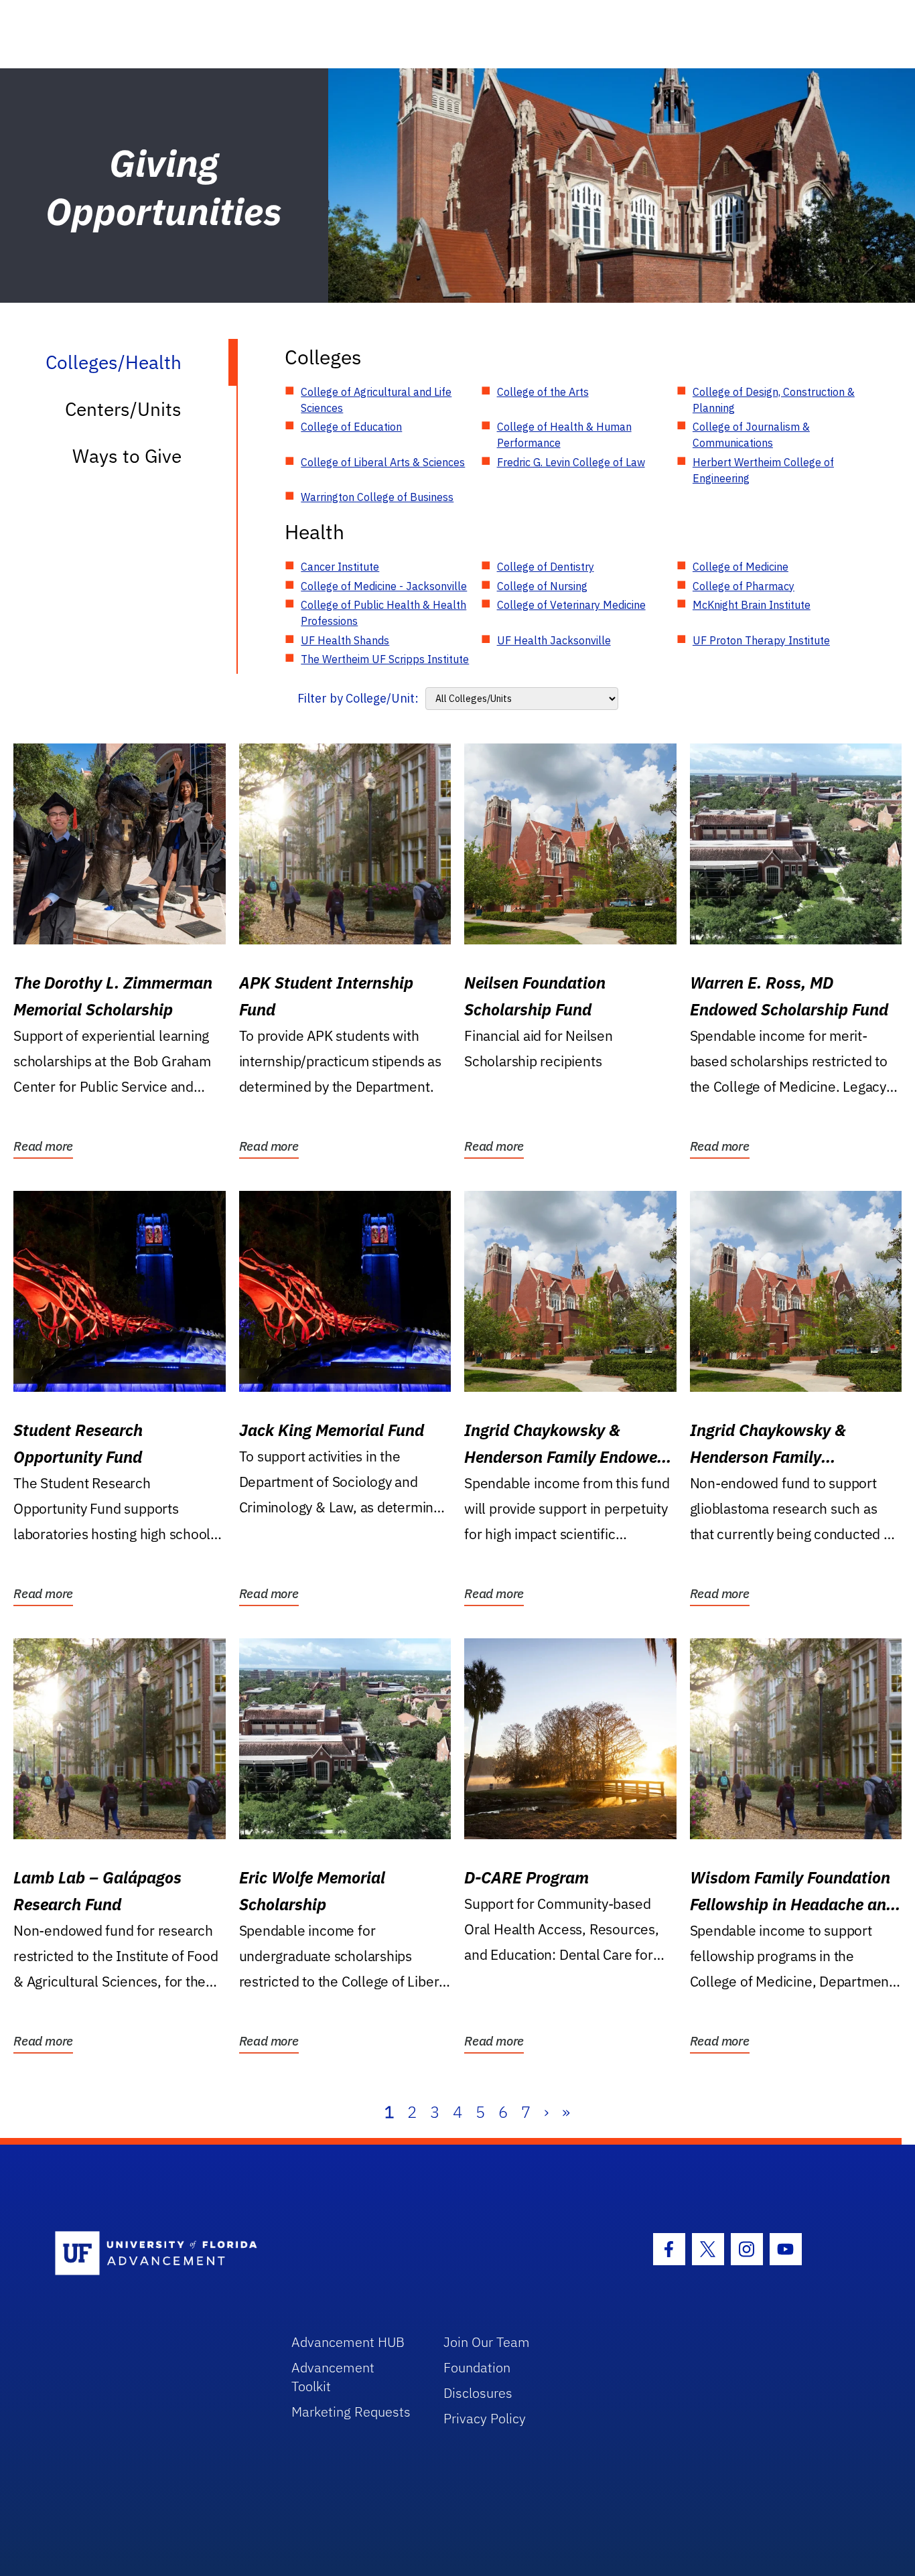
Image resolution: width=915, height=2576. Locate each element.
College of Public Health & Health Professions (383, 613)
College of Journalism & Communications (751, 435)
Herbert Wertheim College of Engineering (763, 470)
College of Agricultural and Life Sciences (376, 400)
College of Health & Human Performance (564, 435)
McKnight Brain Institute (752, 605)
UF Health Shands (345, 640)
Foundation (477, 2367)
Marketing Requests (351, 2412)
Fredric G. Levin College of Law (571, 462)
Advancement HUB (348, 2342)
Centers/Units (123, 409)
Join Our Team (487, 2342)
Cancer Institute (340, 567)
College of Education (351, 427)
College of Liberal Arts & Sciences (383, 462)
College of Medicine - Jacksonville (384, 586)
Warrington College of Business (377, 497)
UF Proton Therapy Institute (761, 640)
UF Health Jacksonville (554, 640)
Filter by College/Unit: (358, 698)
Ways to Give (127, 456)
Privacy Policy (485, 2418)
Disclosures (478, 2393)
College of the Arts (543, 392)
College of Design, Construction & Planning (774, 400)
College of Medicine (741, 567)
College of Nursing (542, 586)
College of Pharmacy (744, 586)
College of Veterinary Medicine (571, 605)
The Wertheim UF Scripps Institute (385, 659)
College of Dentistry (546, 567)
